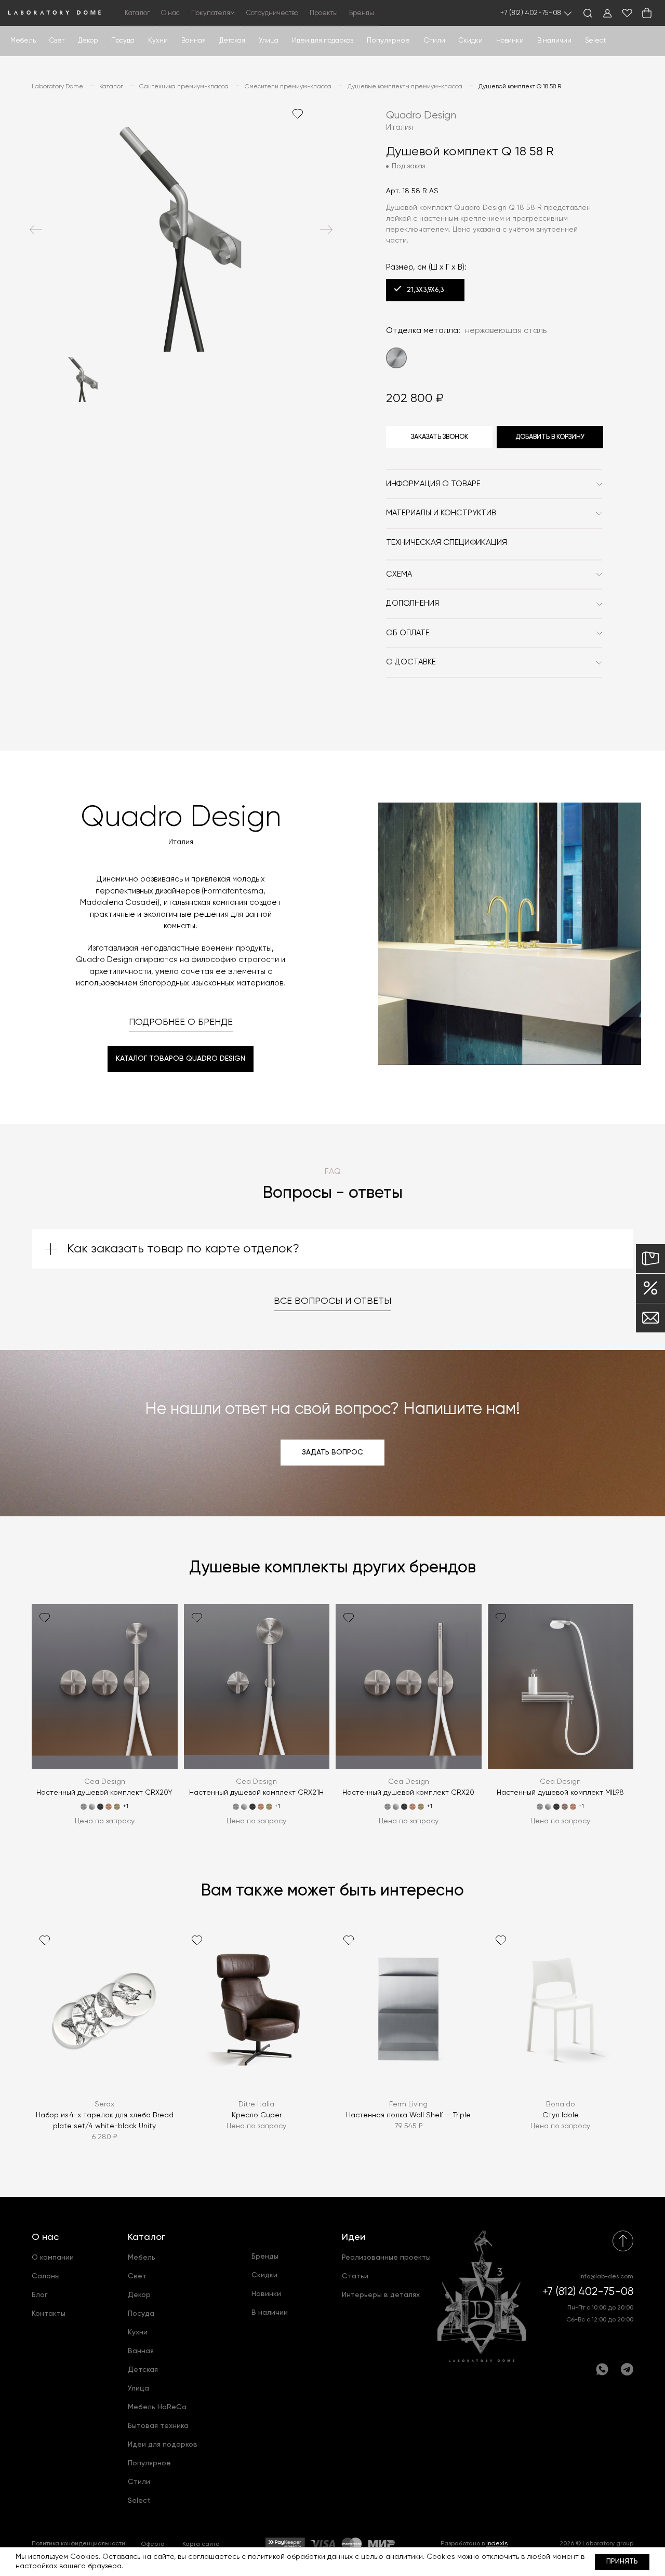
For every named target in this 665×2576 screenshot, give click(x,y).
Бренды (362, 13)
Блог (40, 2295)
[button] (36, 230)
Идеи (354, 2237)
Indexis (497, 2544)
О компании (53, 2258)
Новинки (510, 41)
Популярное (149, 2463)
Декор (88, 41)
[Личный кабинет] (607, 13)
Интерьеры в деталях (381, 2295)
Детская (232, 41)
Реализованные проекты (386, 2258)
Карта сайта (201, 2544)
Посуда (123, 41)
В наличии (554, 41)
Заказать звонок (440, 437)
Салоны (46, 2276)
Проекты (324, 13)
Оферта (153, 2544)
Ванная (194, 41)
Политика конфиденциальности (78, 2544)
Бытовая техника (158, 2426)
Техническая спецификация (447, 543)
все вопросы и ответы (332, 1301)
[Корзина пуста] (647, 13)
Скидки (471, 41)
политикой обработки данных (300, 2557)
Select (595, 41)
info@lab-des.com (606, 2277)
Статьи (355, 2276)
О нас (45, 2237)
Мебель (23, 41)
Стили (139, 2482)
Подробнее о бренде (181, 1022)
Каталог (147, 2237)
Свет (57, 41)
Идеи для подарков (323, 41)
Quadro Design (421, 116)
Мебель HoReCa (157, 2407)
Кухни (158, 41)
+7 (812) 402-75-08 (531, 13)
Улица (269, 41)
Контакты (49, 2314)
